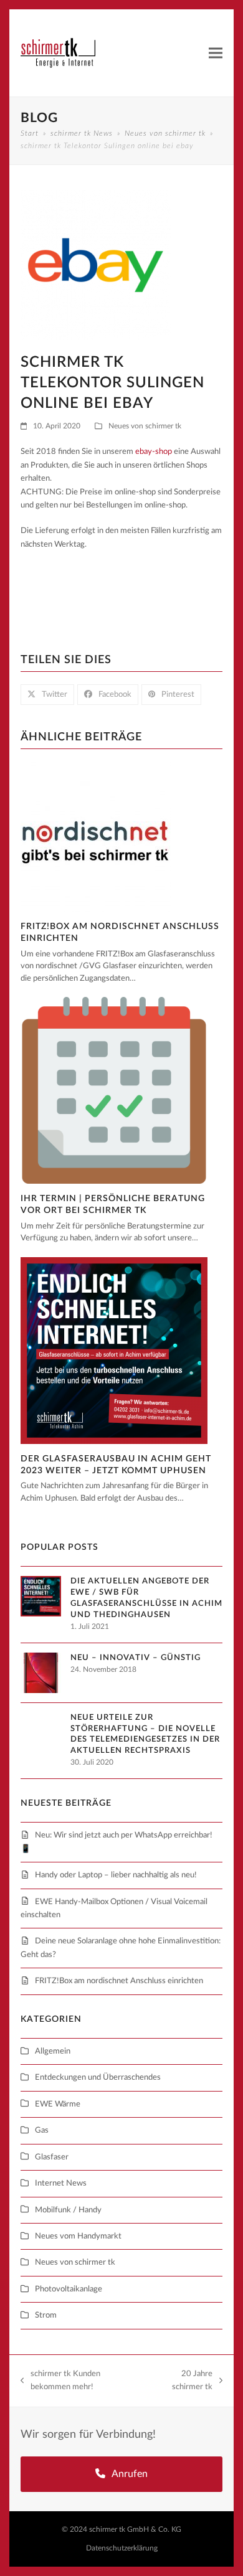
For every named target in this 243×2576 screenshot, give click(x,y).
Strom (46, 2315)
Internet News (61, 2183)
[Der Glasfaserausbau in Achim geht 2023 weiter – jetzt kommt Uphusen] (114, 1350)
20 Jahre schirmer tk (183, 2382)
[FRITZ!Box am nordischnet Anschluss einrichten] (96, 837)
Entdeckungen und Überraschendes (98, 2078)
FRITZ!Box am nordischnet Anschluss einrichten (119, 1981)
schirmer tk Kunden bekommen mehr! (60, 2382)
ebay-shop (154, 452)
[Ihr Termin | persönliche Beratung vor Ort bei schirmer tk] (114, 1090)
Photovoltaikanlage (69, 2289)
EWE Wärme (58, 2104)
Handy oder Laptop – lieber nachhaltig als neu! (116, 1875)
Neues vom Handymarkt (78, 2236)
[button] (216, 53)
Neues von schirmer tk (145, 426)
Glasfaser (52, 2157)
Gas (42, 2130)
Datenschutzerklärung (122, 2548)
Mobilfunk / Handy (68, 2210)
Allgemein (53, 2051)
